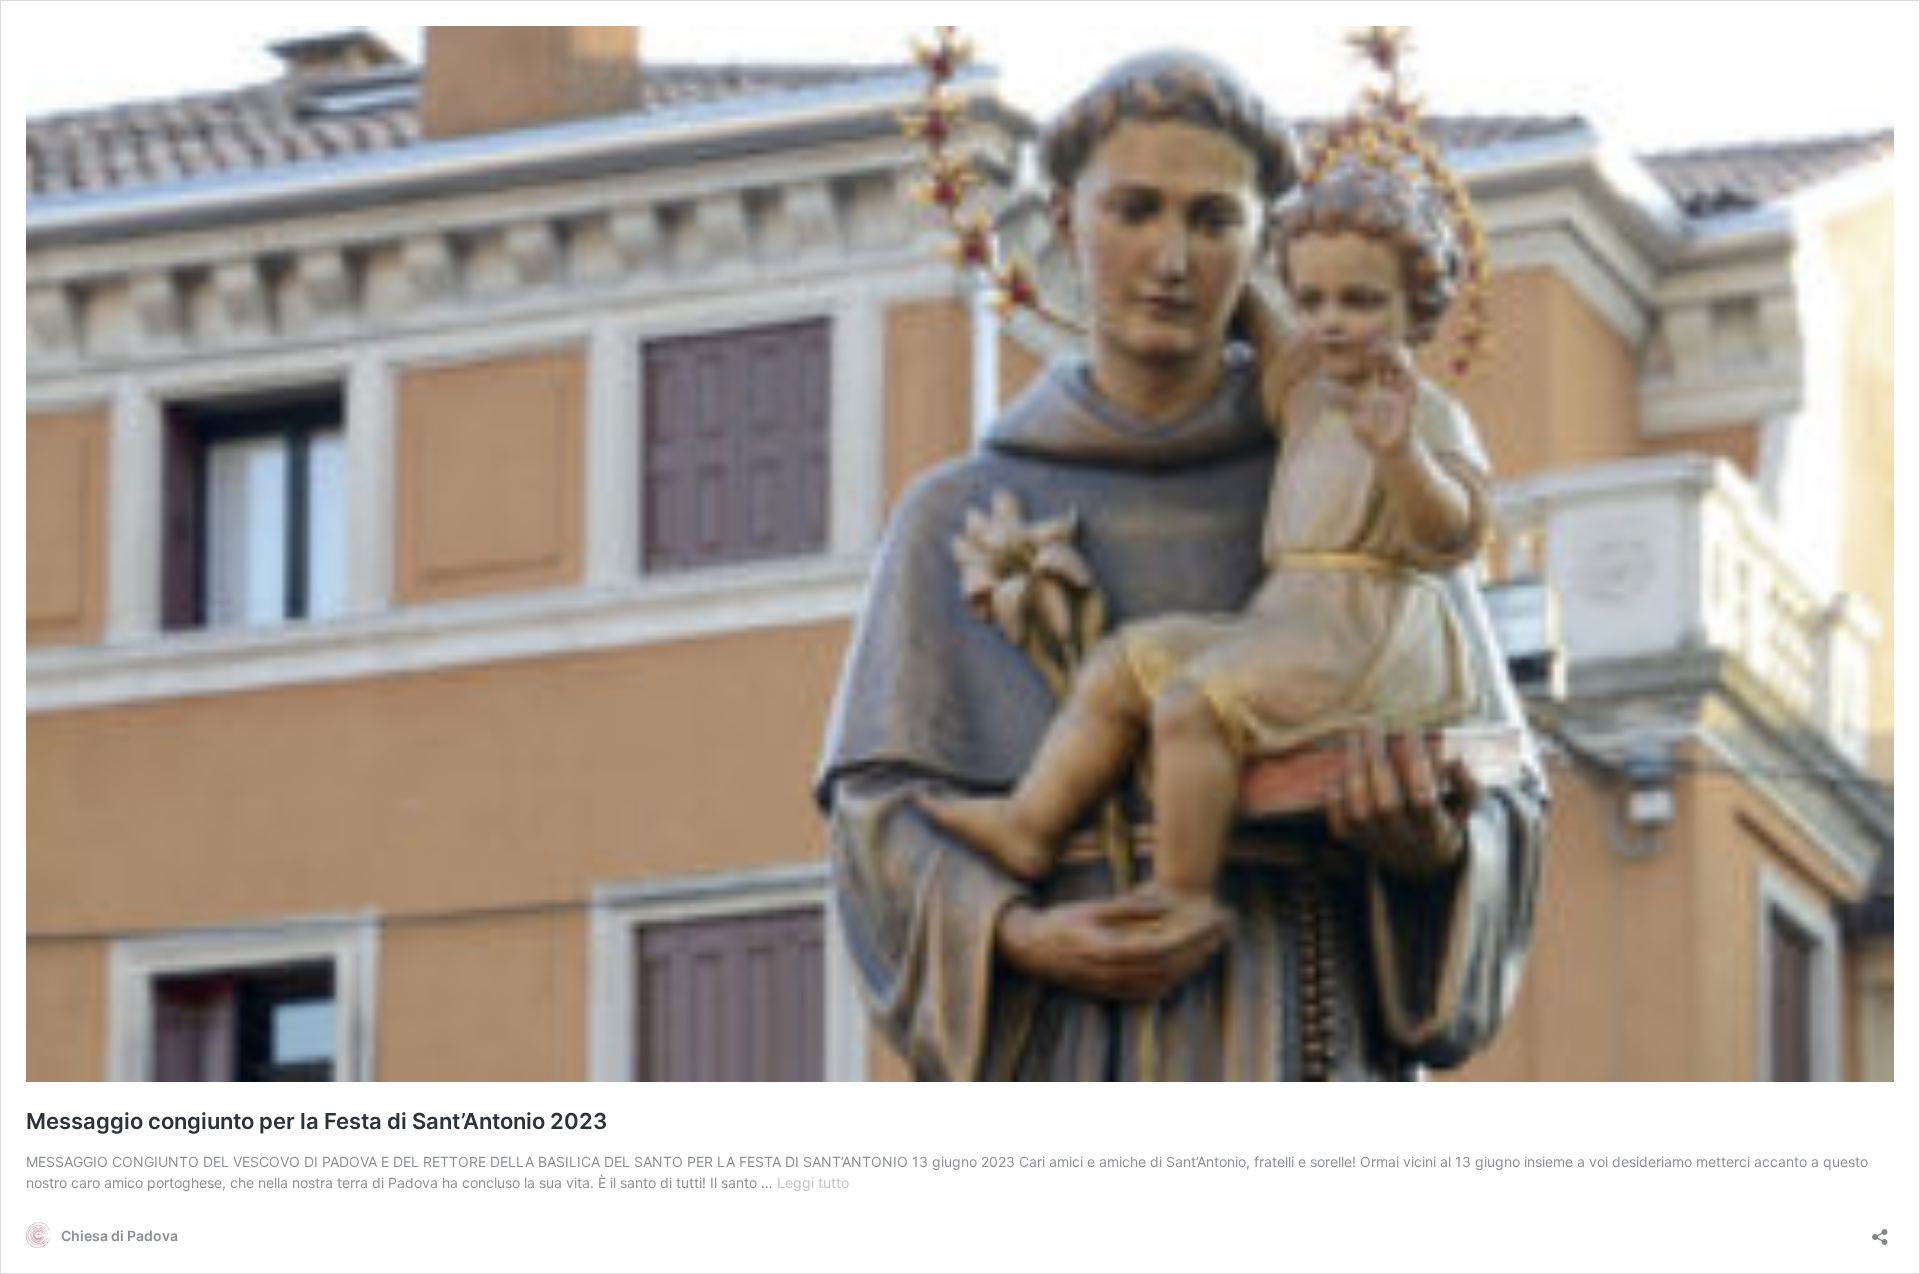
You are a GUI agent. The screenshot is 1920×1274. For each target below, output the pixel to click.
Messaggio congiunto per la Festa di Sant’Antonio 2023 (316, 1121)
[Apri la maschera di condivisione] (1880, 1230)
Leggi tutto (813, 1182)
